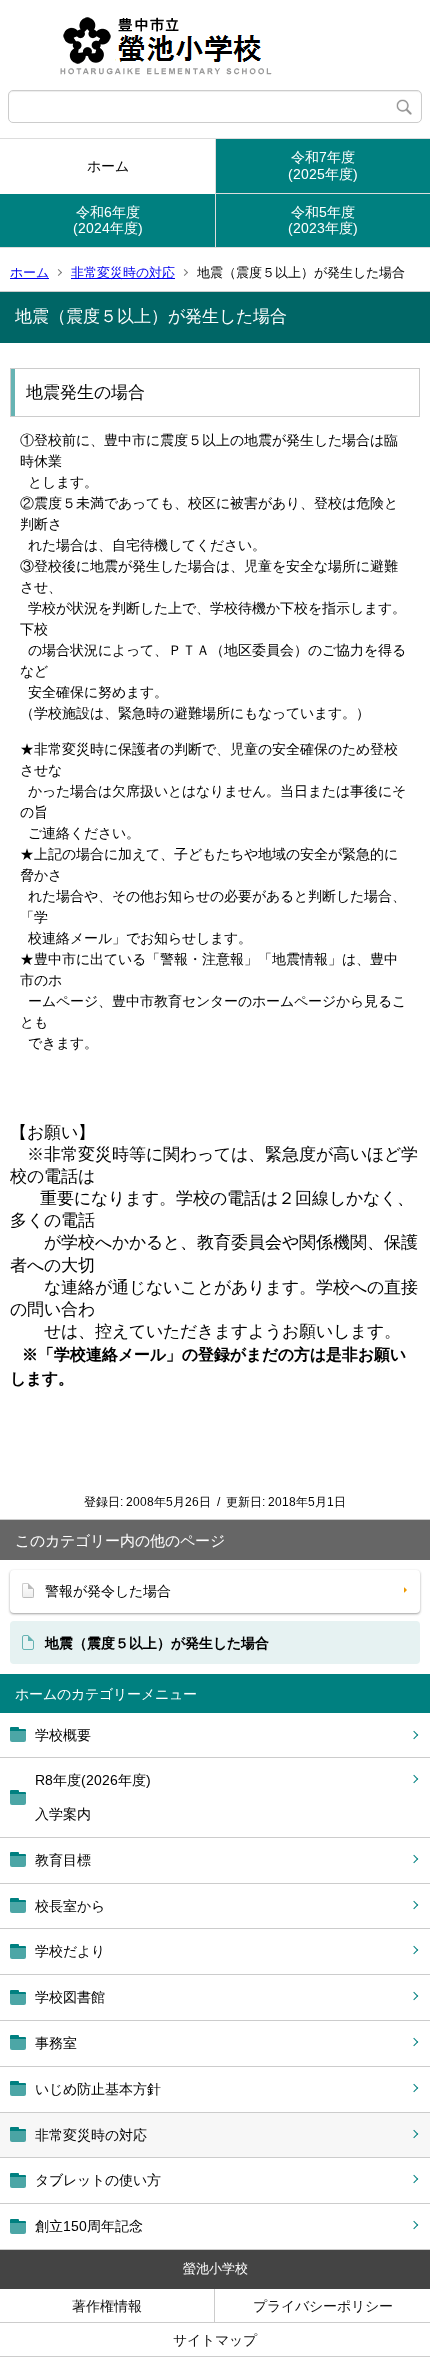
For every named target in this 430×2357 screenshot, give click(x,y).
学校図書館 (70, 1997)
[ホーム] (215, 45)
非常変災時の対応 (123, 272)
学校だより (70, 1951)
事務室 (56, 2043)
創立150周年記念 (89, 2226)
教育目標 (63, 1860)
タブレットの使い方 (98, 2180)
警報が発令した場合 (108, 1591)
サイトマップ (215, 2340)
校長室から (70, 1906)
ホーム (108, 166)
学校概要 (63, 1735)
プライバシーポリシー (323, 2306)
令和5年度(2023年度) (323, 220)
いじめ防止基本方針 (98, 2089)
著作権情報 (107, 2306)
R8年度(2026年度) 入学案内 (93, 1797)
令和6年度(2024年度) (108, 220)
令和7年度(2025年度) (323, 165)
